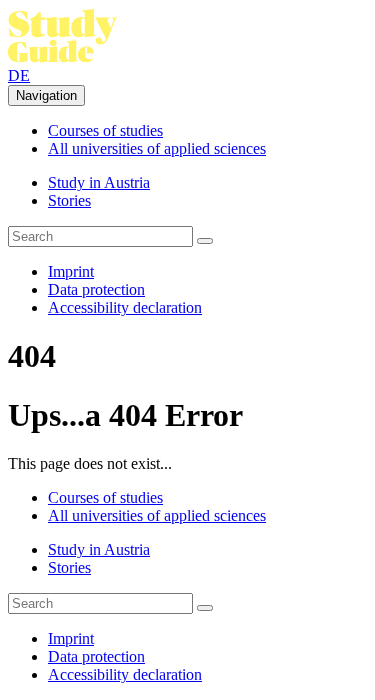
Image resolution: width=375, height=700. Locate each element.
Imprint (71, 271)
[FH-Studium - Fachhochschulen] (63, 57)
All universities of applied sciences (157, 148)
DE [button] (19, 75)
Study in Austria (99, 182)
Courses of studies (105, 130)
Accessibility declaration (125, 307)
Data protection (96, 289)
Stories (69, 200)
